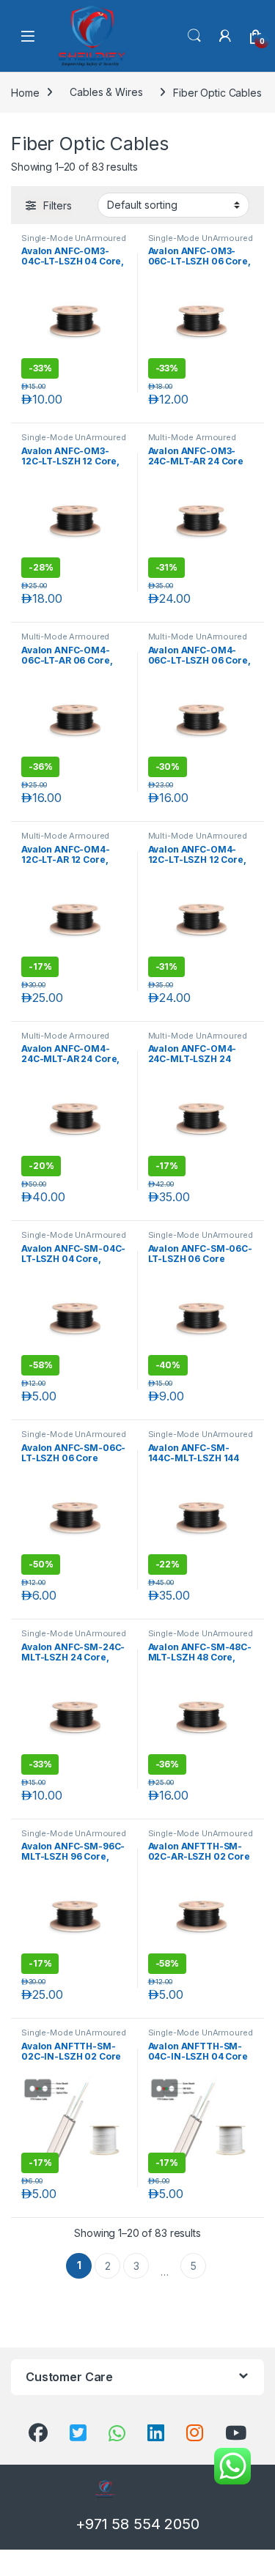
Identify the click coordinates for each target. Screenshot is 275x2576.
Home (25, 92)
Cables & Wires (106, 92)
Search (194, 36)
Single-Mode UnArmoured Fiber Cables (74, 242)
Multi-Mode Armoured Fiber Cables (192, 442)
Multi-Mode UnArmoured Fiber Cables (198, 641)
